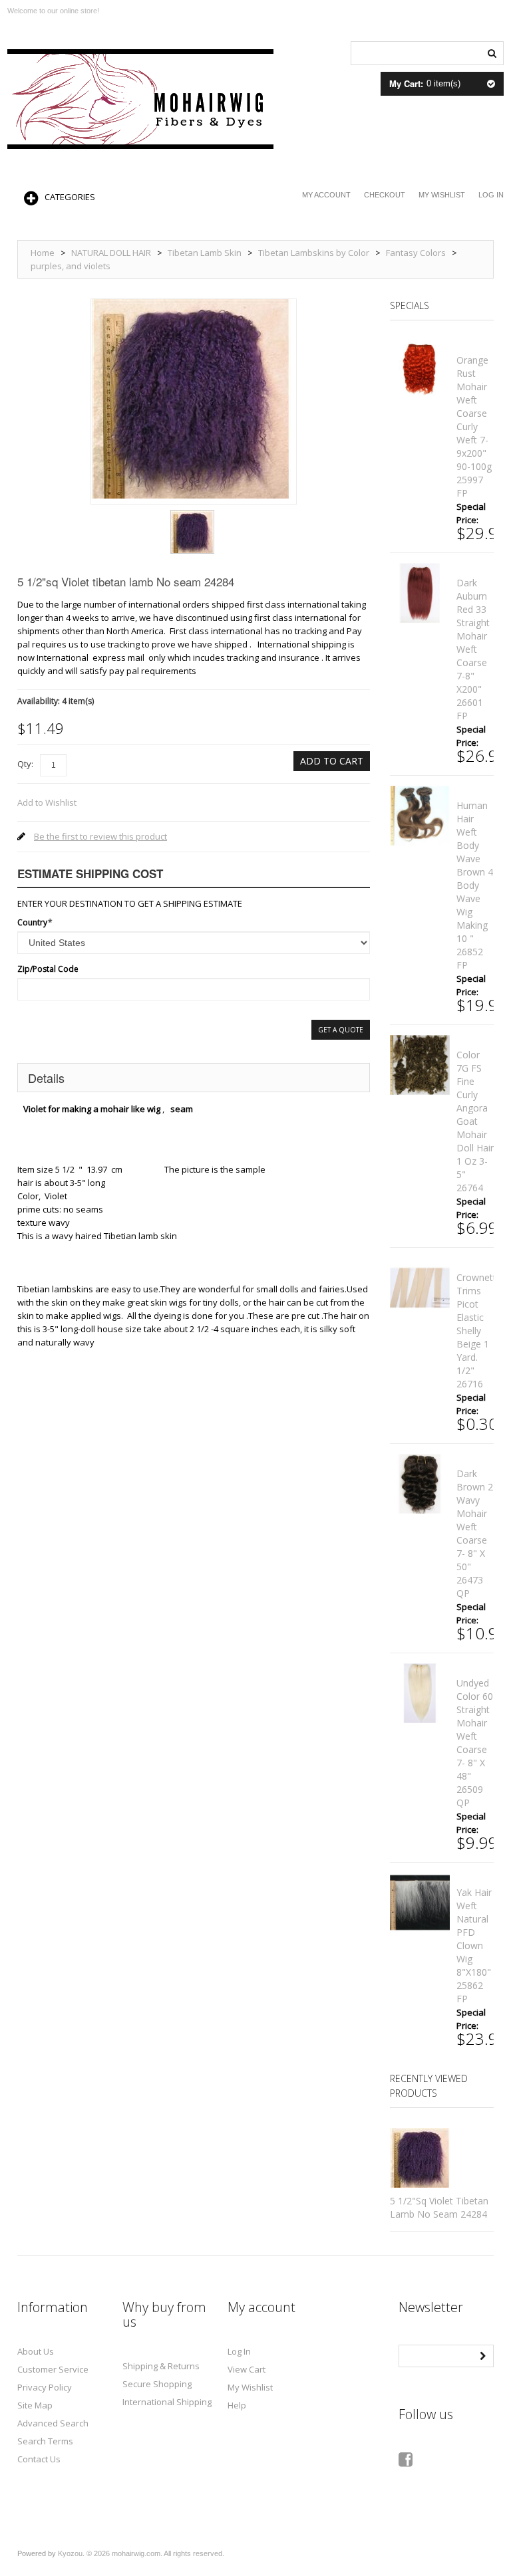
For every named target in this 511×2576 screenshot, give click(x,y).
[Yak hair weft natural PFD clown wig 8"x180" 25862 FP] (420, 1903)
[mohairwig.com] (140, 99)
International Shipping (167, 2402)
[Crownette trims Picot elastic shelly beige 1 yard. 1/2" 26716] (420, 1288)
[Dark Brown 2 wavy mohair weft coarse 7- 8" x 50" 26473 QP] (420, 1484)
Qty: (25, 764)
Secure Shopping (157, 2384)
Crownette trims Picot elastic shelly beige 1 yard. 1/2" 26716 (479, 1331)
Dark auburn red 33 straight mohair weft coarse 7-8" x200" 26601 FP (473, 649)
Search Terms (45, 2441)
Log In (491, 195)
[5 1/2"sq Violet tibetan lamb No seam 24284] (192, 515)
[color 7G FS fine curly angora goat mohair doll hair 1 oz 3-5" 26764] (420, 1065)
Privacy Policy (45, 2387)
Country (32, 922)
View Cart (247, 2369)
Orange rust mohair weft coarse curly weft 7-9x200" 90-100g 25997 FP (474, 426)
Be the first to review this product (100, 836)
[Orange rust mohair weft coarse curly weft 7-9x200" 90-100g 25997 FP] (420, 370)
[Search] (492, 52)
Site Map (35, 2405)
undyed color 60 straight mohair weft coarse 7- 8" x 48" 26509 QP (475, 1743)
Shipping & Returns (161, 2366)
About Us (36, 2351)
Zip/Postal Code (48, 969)
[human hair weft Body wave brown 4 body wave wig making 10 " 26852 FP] (420, 816)
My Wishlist (442, 195)
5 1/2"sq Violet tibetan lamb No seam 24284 (439, 2207)
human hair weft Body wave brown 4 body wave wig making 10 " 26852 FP (475, 885)
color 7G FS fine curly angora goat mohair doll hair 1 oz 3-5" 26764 (475, 1121)
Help (237, 2405)
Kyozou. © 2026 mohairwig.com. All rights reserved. (141, 2553)
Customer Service (53, 2369)
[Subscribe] (482, 2355)
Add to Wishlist (47, 802)
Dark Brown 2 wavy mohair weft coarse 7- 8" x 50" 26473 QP (475, 1533)
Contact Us (39, 2459)
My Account (326, 195)
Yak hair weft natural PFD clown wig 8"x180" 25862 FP (474, 1945)
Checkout (385, 195)
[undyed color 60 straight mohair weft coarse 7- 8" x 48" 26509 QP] (420, 1693)
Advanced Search (53, 2423)
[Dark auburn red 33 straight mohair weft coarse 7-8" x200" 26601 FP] (420, 593)
